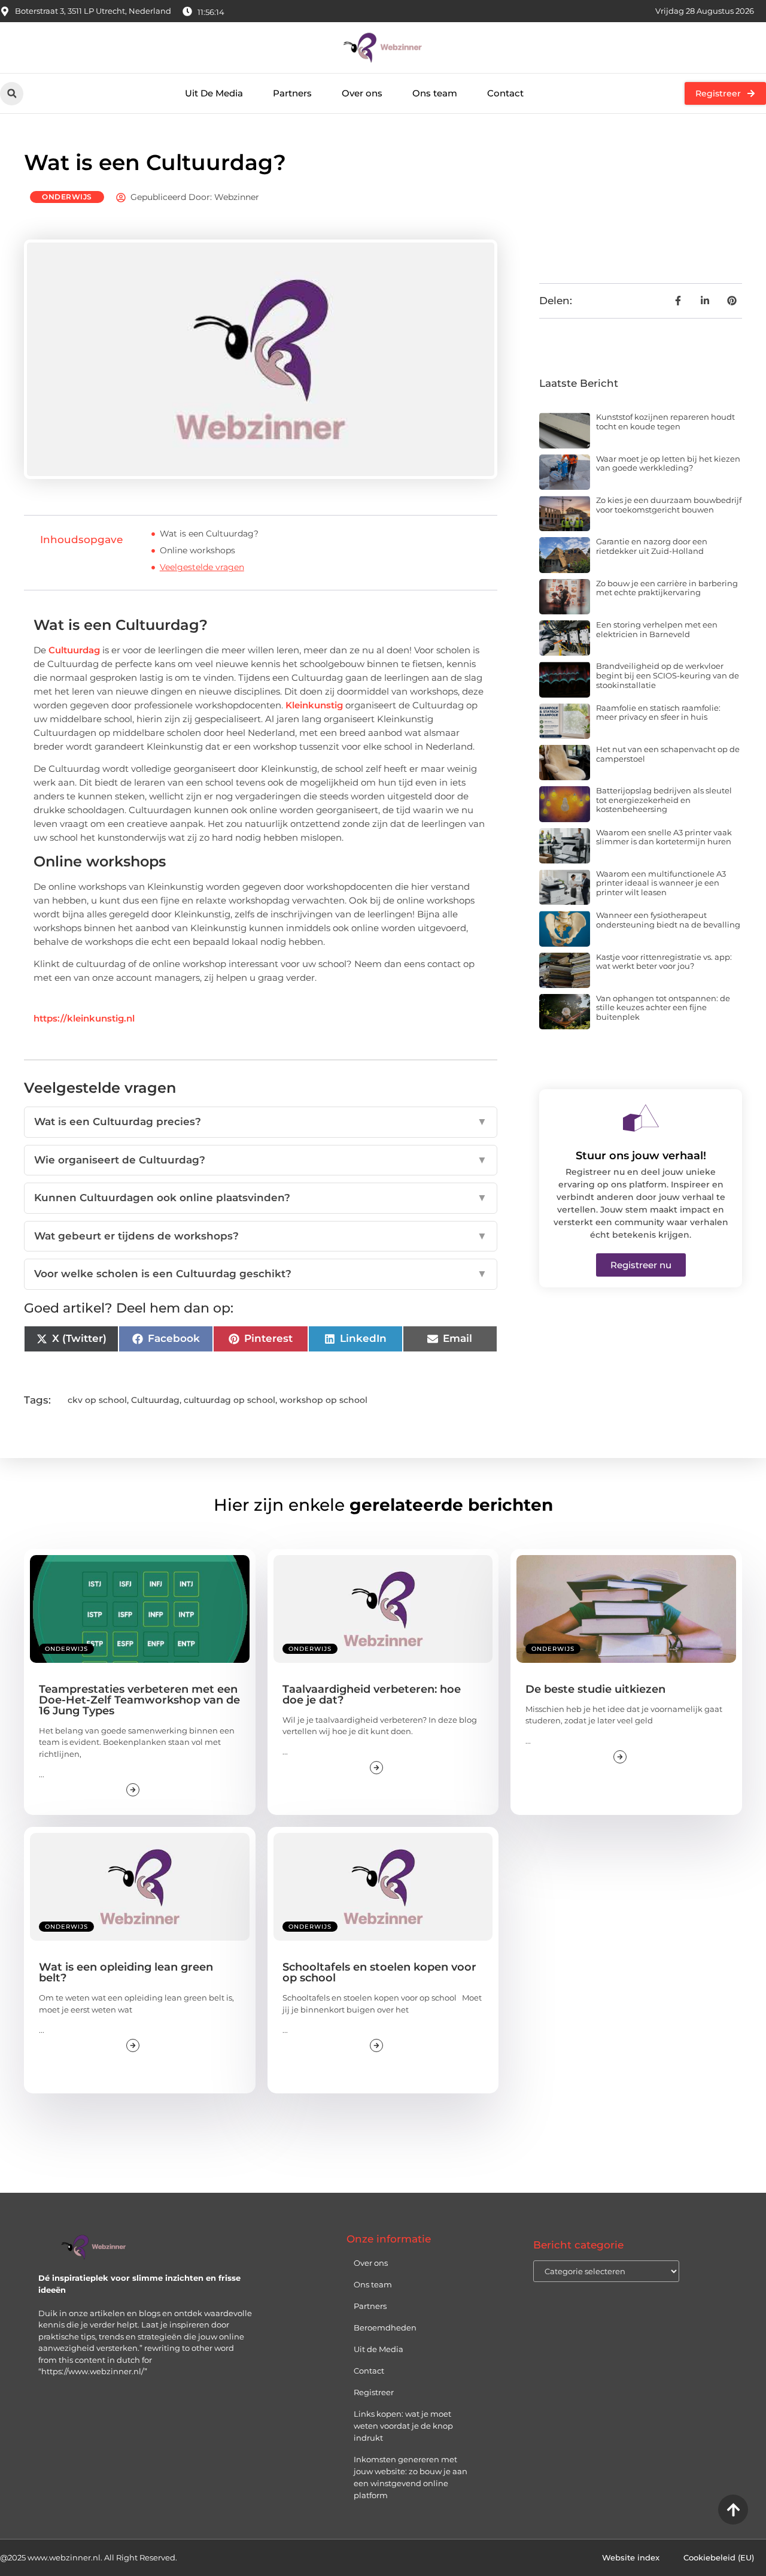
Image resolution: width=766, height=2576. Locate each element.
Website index (631, 2557)
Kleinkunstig (314, 705)
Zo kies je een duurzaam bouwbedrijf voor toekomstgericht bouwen (669, 505)
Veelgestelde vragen (202, 567)
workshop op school (323, 1400)
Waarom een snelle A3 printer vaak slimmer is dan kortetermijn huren (664, 837)
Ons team (435, 93)
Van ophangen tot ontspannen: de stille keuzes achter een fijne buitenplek (663, 1007)
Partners (292, 93)
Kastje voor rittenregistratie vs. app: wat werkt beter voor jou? (664, 962)
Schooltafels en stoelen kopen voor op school (379, 1972)
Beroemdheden (385, 2328)
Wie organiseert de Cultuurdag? (261, 1160)
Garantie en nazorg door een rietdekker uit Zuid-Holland (652, 546)
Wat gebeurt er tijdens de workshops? (261, 1236)
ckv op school (97, 1400)
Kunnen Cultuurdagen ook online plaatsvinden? (261, 1198)
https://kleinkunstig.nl (84, 1018)
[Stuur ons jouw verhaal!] (641, 1118)
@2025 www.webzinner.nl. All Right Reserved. (89, 2557)
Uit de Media (379, 2349)
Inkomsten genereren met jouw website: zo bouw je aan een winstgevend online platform (411, 2477)
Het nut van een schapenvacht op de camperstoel (668, 754)
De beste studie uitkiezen (595, 1689)
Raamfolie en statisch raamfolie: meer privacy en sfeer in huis (658, 713)
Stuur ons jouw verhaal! (641, 1156)
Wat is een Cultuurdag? (209, 534)
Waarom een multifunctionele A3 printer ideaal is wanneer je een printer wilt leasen (661, 883)
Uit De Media (214, 93)
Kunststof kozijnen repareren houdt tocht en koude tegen (665, 422)
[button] (12, 94)
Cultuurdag (74, 650)
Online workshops (197, 550)
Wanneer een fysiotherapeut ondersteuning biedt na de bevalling (668, 920)
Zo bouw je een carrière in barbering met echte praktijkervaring (667, 588)
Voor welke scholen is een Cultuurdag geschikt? (261, 1274)
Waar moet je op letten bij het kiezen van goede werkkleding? (668, 463)
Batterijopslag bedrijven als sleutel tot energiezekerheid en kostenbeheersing (664, 800)
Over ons (362, 93)
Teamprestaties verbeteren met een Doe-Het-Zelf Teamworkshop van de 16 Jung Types (139, 1700)
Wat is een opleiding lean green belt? (126, 1972)
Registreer (374, 2392)
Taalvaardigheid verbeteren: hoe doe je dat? (372, 1695)
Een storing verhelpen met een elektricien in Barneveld (657, 629)
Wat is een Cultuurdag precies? (261, 1122)
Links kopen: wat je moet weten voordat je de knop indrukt (403, 2426)
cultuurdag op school (230, 1400)
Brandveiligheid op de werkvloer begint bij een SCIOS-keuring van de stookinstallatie (668, 675)
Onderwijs (67, 197)
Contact (505, 93)
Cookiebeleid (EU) (719, 2557)
